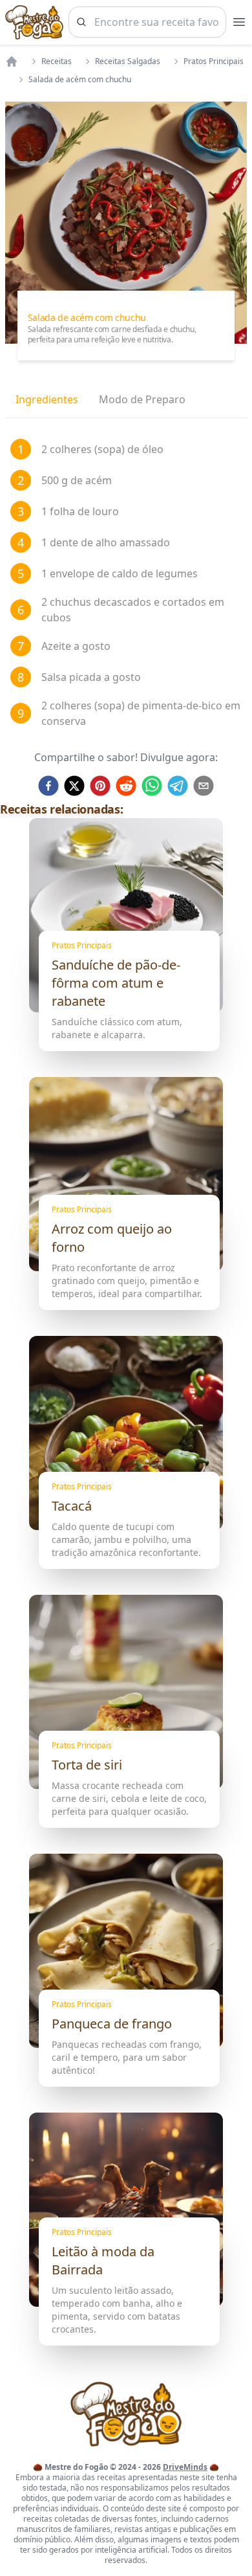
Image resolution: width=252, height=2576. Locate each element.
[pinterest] (100, 786)
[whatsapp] (152, 786)
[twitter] (74, 786)
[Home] (12, 61)
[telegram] (178, 786)
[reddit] (126, 786)
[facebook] (48, 786)
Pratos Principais (214, 61)
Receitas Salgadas (128, 61)
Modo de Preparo (142, 399)
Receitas (57, 61)
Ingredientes (47, 399)
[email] (204, 786)
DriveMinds (185, 2467)
